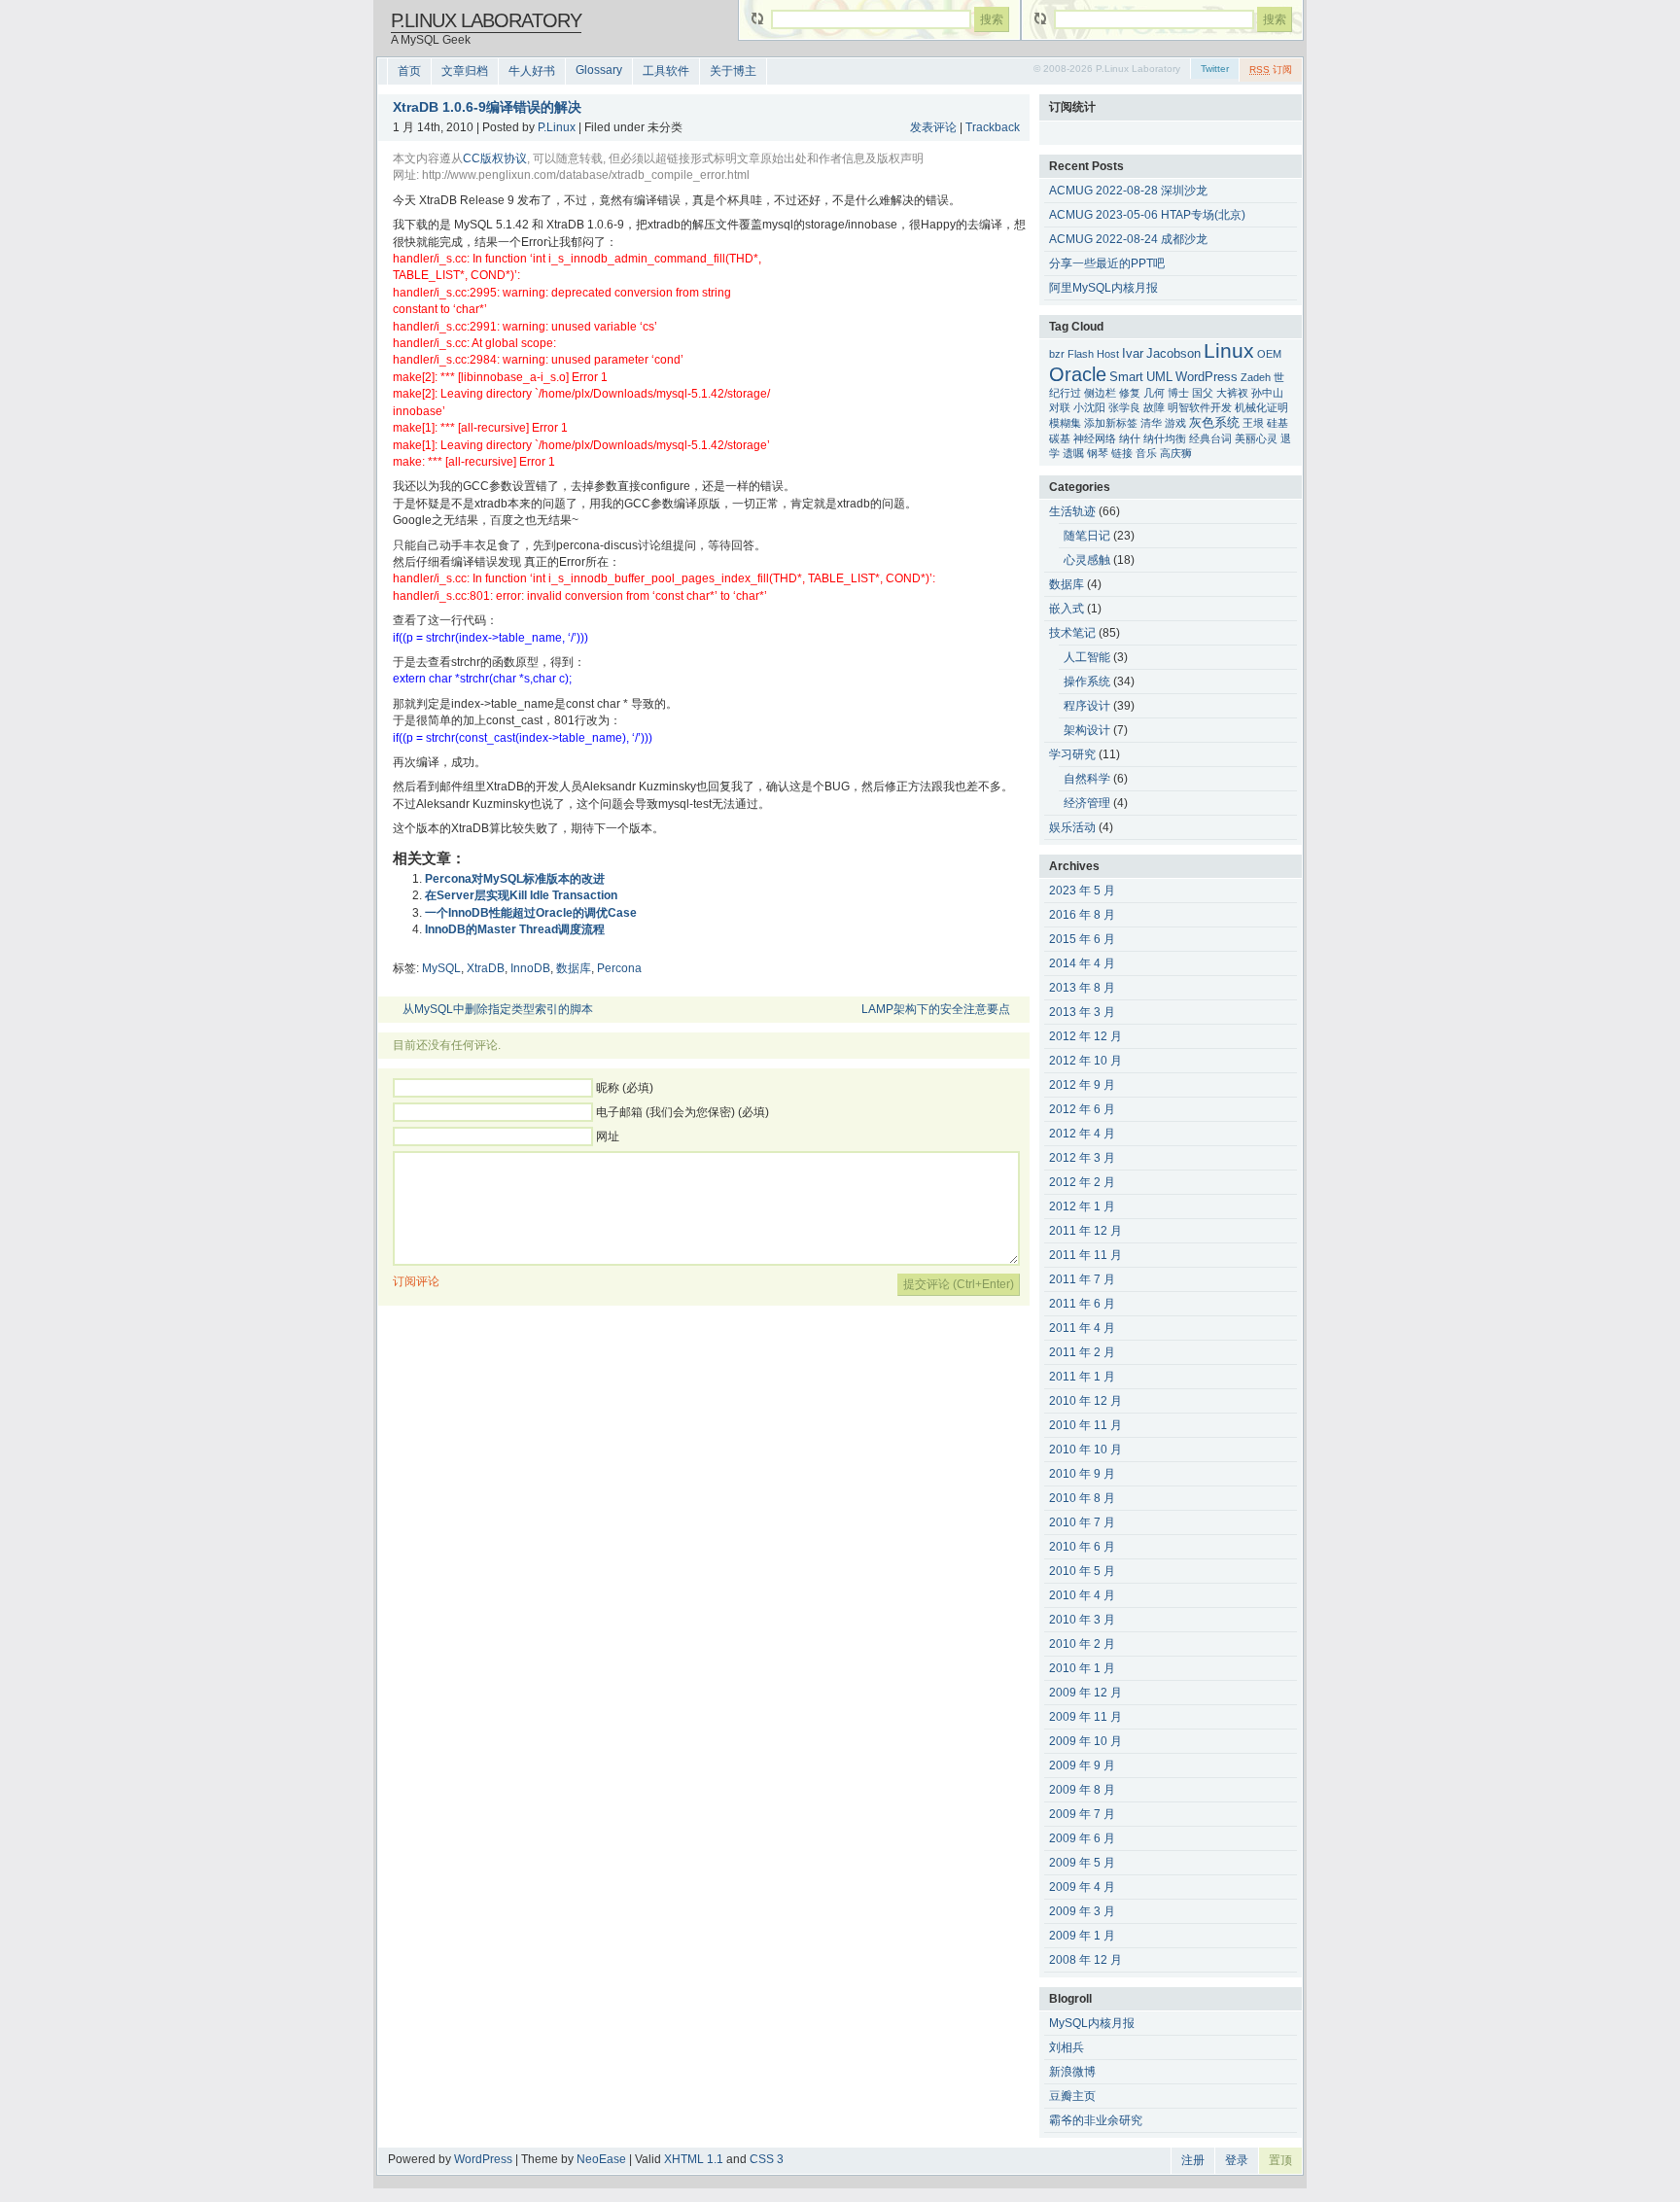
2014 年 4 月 (1082, 963)
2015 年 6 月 (1082, 939)
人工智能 (1087, 657)
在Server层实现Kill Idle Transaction (521, 895)
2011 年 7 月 (1082, 1279)
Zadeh (1256, 377)
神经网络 (1095, 438)
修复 (1130, 393)
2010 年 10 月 (1085, 1450)
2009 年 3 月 (1082, 1911)
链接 (1122, 453)
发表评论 (933, 127)
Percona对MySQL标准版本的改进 (515, 879)
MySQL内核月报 (1092, 2023)
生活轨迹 (1072, 511)
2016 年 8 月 (1082, 915)
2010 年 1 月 (1082, 1668)
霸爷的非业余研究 (1096, 2120)
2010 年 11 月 (1085, 1425)
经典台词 (1210, 438)
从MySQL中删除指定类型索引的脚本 (498, 1009)
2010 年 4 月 (1082, 1595)
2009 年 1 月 (1082, 1936)
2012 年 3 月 (1082, 1158)
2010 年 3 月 (1082, 1620)
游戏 (1175, 423)
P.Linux (557, 127)
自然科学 (1087, 779)
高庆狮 (1176, 453)
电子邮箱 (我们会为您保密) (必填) (682, 1112)
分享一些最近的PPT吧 (1107, 263)
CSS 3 (767, 2159)
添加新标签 (1111, 423)
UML (1159, 377)
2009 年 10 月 (1085, 1741)
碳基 (1060, 438)
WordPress (1207, 377)
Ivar (1133, 354)
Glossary (599, 70)
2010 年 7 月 (1082, 1522)
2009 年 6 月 (1082, 1838)
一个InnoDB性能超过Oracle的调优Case (531, 913)
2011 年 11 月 (1085, 1255)
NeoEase (601, 2159)
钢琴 (1098, 453)
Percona (619, 968)
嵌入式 (1067, 609)
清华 (1151, 423)
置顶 (1280, 2160)
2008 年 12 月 (1085, 1960)
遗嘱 (1073, 453)
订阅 (1271, 70)
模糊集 (1065, 423)
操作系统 (1087, 682)
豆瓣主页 (1072, 2096)
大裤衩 (1232, 393)
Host (1108, 354)
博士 (1178, 393)
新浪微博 (1072, 2072)
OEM (1269, 354)
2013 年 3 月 (1082, 1012)
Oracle (1078, 374)
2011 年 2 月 (1082, 1352)
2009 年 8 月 (1082, 1790)
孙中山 (1267, 393)
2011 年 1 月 (1082, 1377)
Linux (1229, 351)
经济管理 (1087, 803)
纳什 (1130, 438)
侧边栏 (1100, 393)
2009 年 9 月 (1082, 1765)
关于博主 (733, 71)
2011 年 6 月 (1082, 1304)
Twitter (1215, 69)
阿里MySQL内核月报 (1103, 288)
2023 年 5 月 (1082, 891)
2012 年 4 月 (1082, 1134)
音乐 (1146, 453)
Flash (1081, 354)
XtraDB (486, 968)
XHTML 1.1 (694, 2159)
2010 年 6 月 (1082, 1547)
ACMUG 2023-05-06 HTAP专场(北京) (1147, 215)
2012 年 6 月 (1082, 1109)
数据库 (574, 968)
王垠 (1253, 423)
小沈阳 (1089, 407)
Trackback (993, 127)
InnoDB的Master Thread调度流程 (515, 929)
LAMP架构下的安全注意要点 (936, 1009)
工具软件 (666, 71)
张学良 (1124, 407)
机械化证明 (1261, 407)
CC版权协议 (495, 158)
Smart (1126, 377)
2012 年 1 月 (1082, 1206)
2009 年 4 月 (1082, 1887)
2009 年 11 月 (1085, 1717)
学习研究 (1072, 754)
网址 (608, 1136)
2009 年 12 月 (1085, 1693)
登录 (1237, 2160)
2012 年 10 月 (1085, 1061)
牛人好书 (532, 71)
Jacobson (1173, 354)
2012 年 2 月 (1082, 1182)
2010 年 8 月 (1082, 1498)
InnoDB (530, 968)
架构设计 (1087, 730)
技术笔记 (1072, 633)
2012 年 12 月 (1085, 1036)
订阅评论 (416, 1281)
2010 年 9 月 (1082, 1474)
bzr (1057, 354)
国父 (1203, 393)
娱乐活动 (1072, 827)
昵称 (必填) (625, 1088)
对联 (1060, 407)
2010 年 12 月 (1085, 1401)
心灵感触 (1087, 560)
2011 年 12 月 (1085, 1231)
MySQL (441, 968)
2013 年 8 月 (1082, 988)
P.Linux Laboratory (486, 20)
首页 (409, 71)
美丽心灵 (1256, 438)
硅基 (1277, 423)
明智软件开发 (1200, 407)
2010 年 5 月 (1082, 1571)
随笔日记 (1087, 536)
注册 (1193, 2160)
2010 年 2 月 (1082, 1644)
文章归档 (465, 71)
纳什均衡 (1165, 438)
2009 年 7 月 (1082, 1814)
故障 (1154, 407)
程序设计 (1087, 706)
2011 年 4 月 (1082, 1328)
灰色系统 (1214, 423)
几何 (1154, 393)
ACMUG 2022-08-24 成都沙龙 (1128, 239)
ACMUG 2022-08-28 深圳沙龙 (1128, 191)
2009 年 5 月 (1082, 1863)
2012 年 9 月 (1082, 1085)
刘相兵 (1067, 2047)
